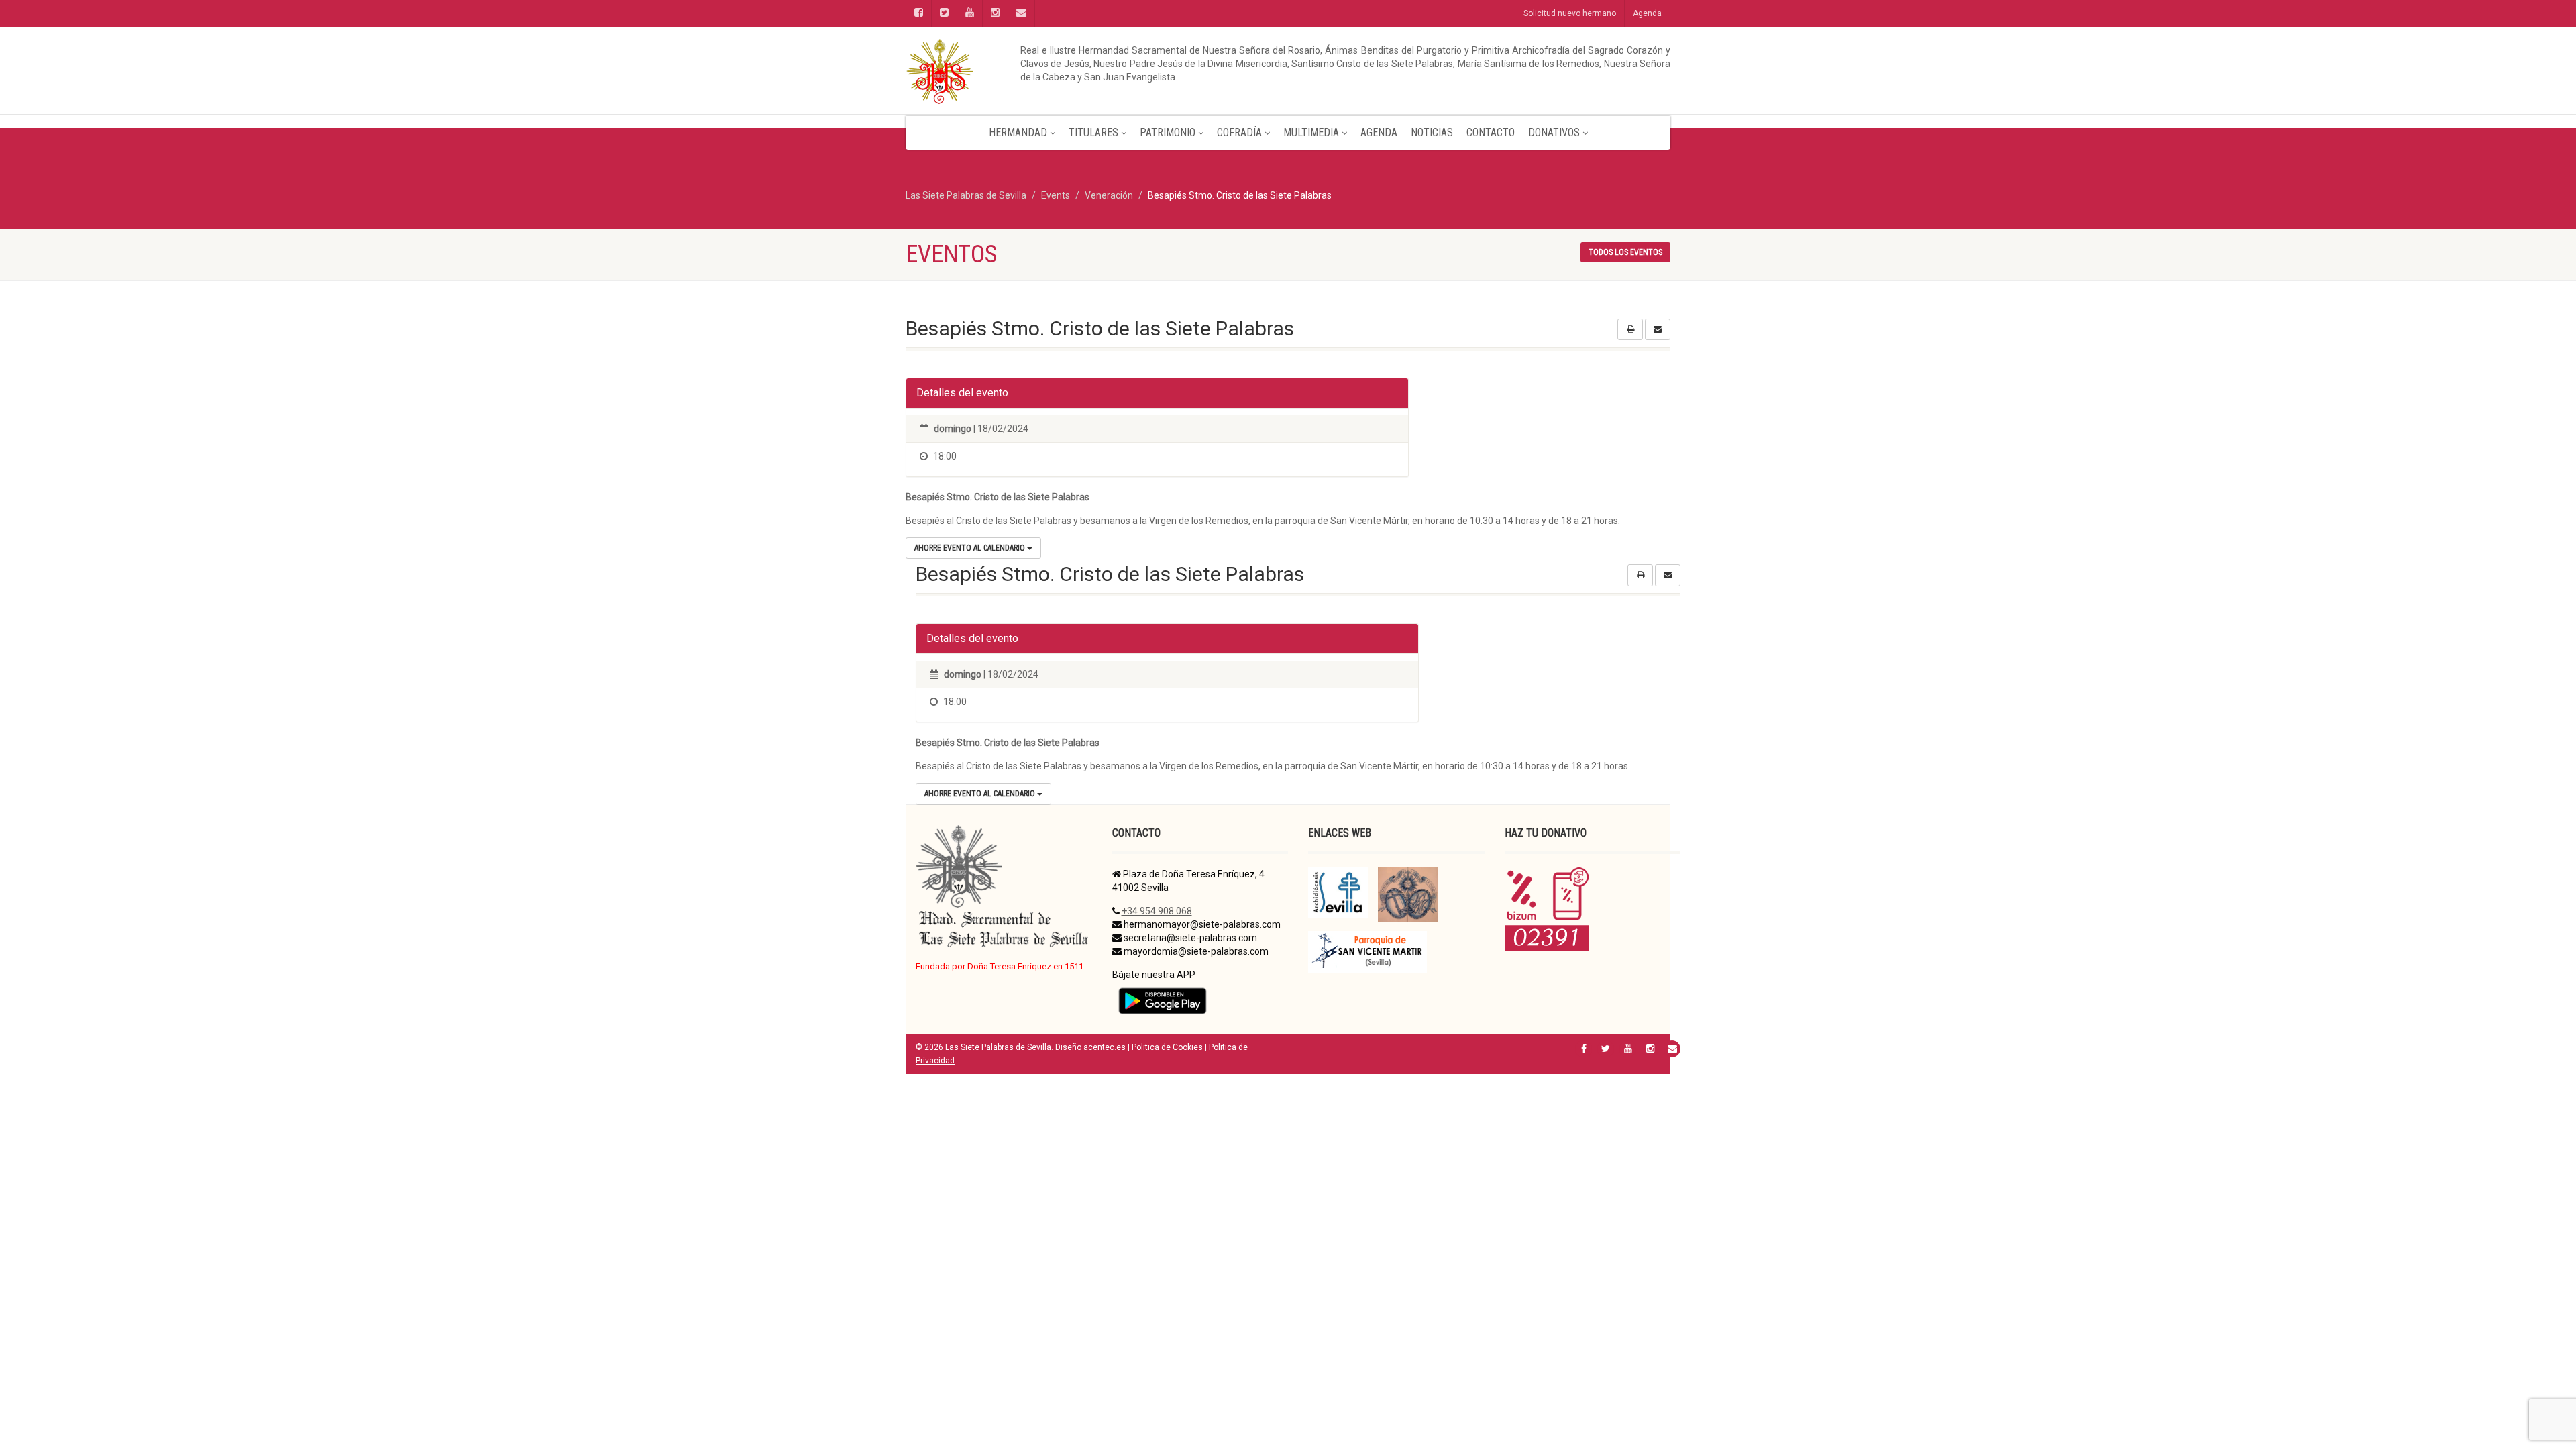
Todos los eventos (1625, 252)
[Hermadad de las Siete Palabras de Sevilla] (1026, 70)
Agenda (1647, 13)
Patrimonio (1168, 132)
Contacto (1491, 132)
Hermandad (1018, 132)
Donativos (1554, 132)
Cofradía (1239, 132)
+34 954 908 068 (1157, 911)
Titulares (1093, 132)
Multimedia (1311, 132)
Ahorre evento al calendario (971, 548)
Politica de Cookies (1167, 1047)
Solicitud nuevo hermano (1570, 13)
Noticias (1432, 132)
